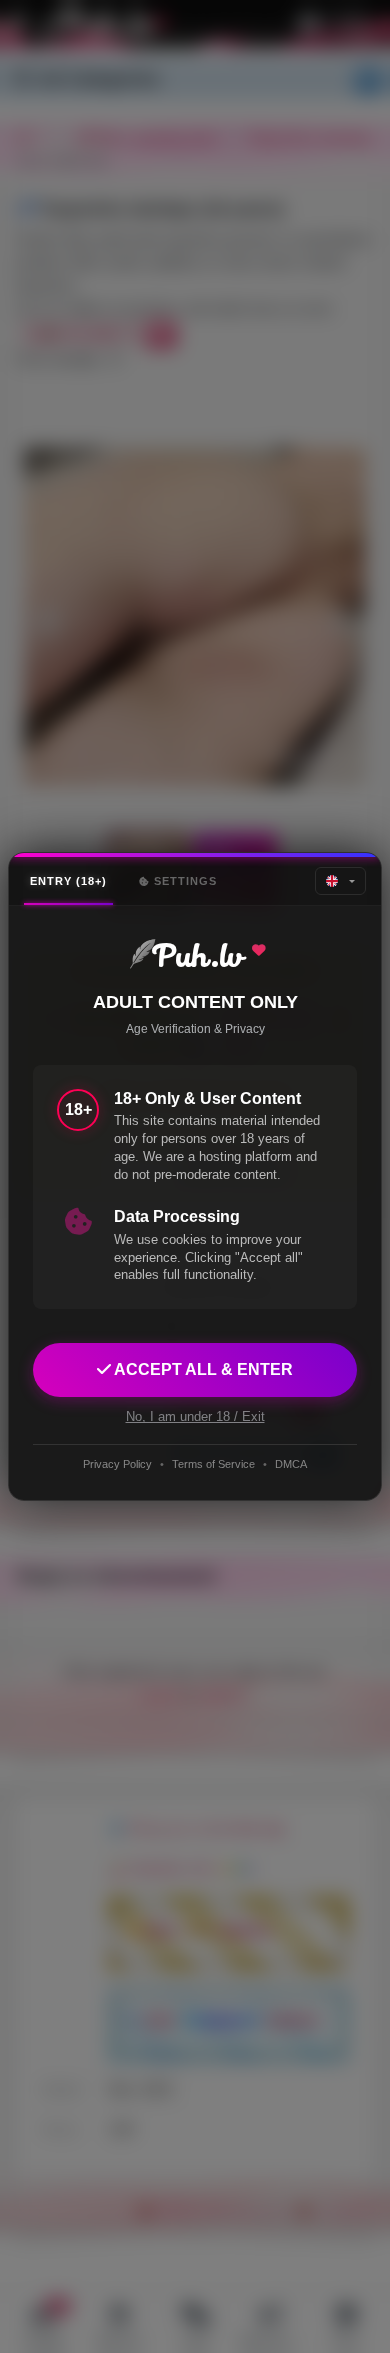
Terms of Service (213, 1464)
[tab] (68, 881)
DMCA (291, 1464)
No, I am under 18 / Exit (195, 1416)
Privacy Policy (117, 1464)
